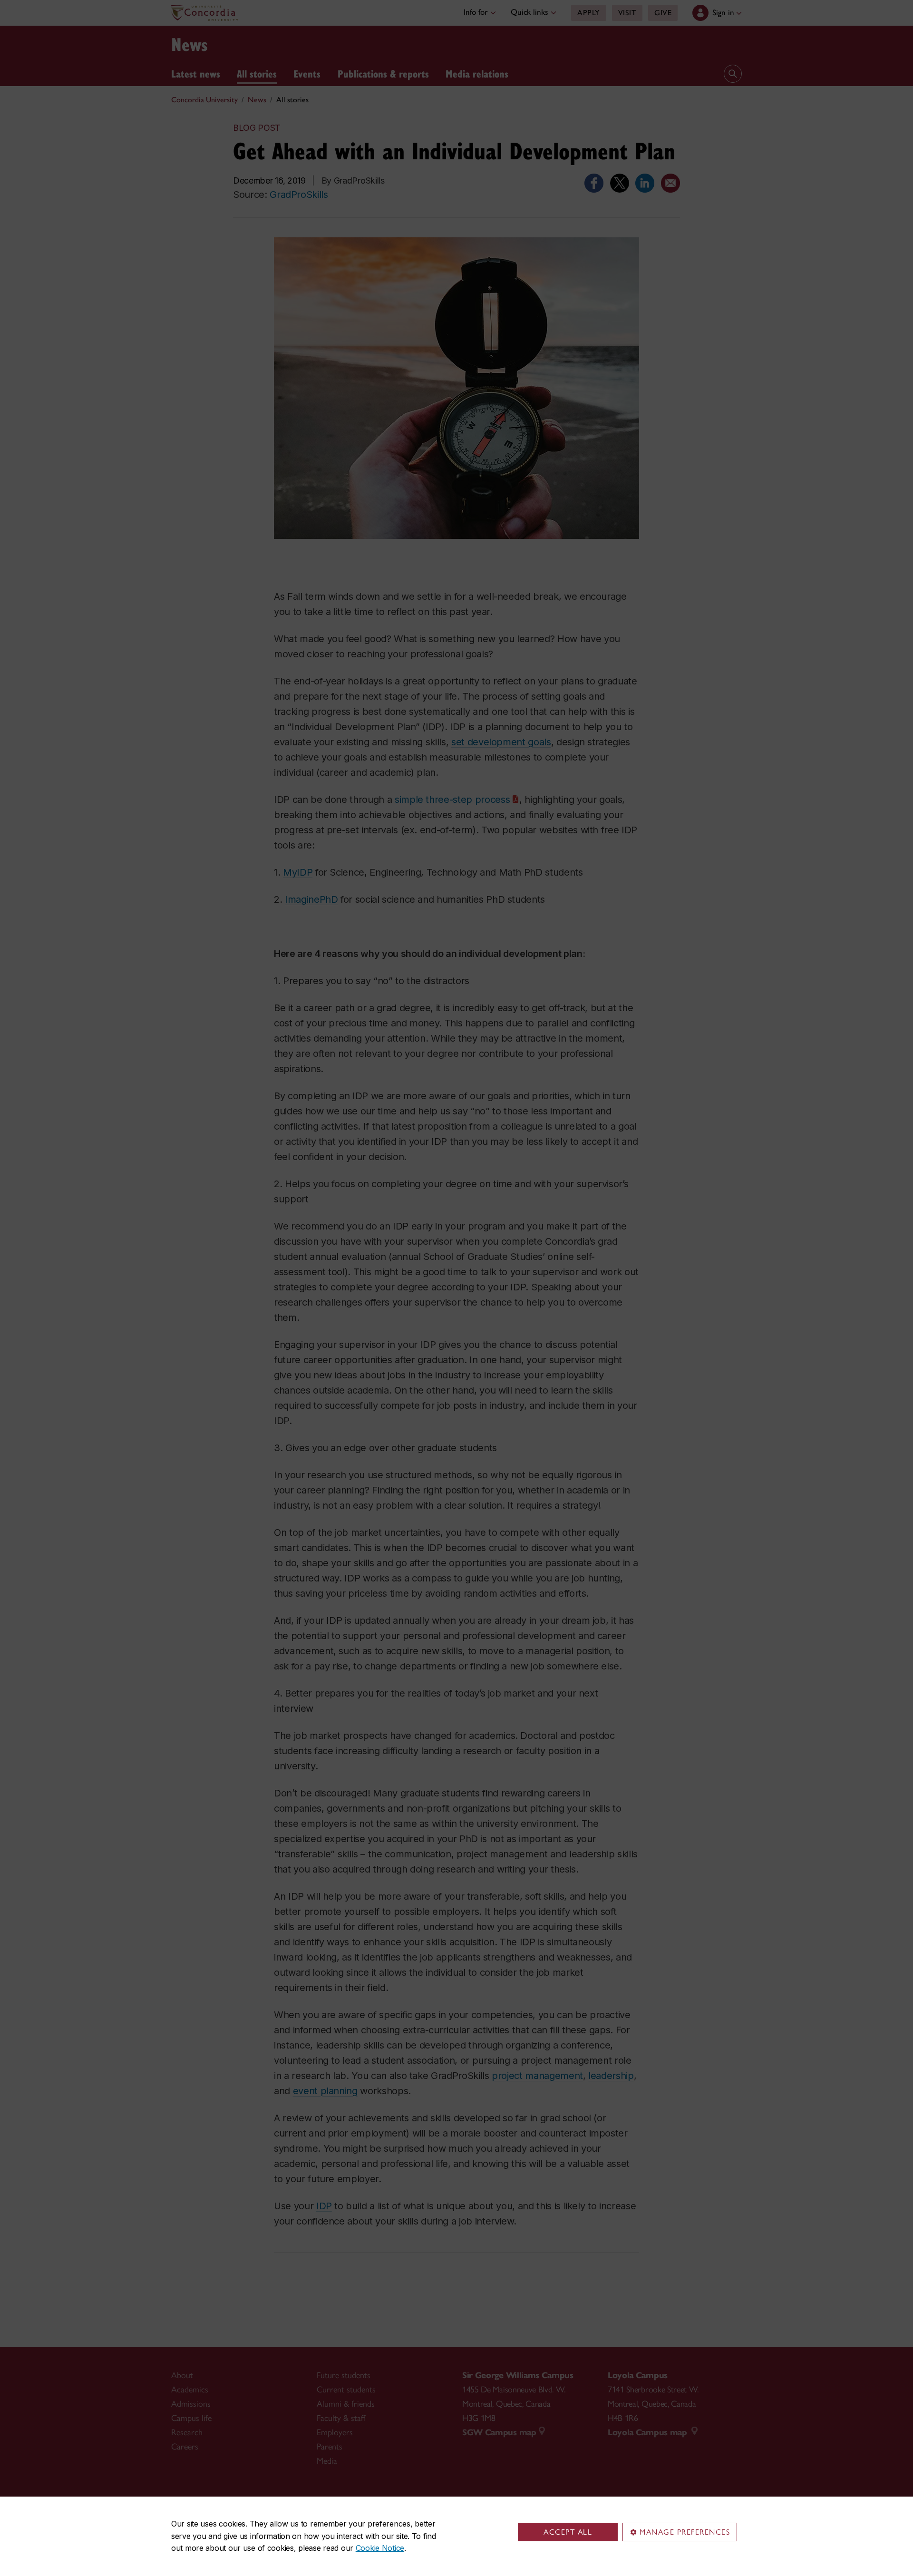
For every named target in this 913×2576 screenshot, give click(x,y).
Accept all (568, 2532)
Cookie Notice (380, 2548)
